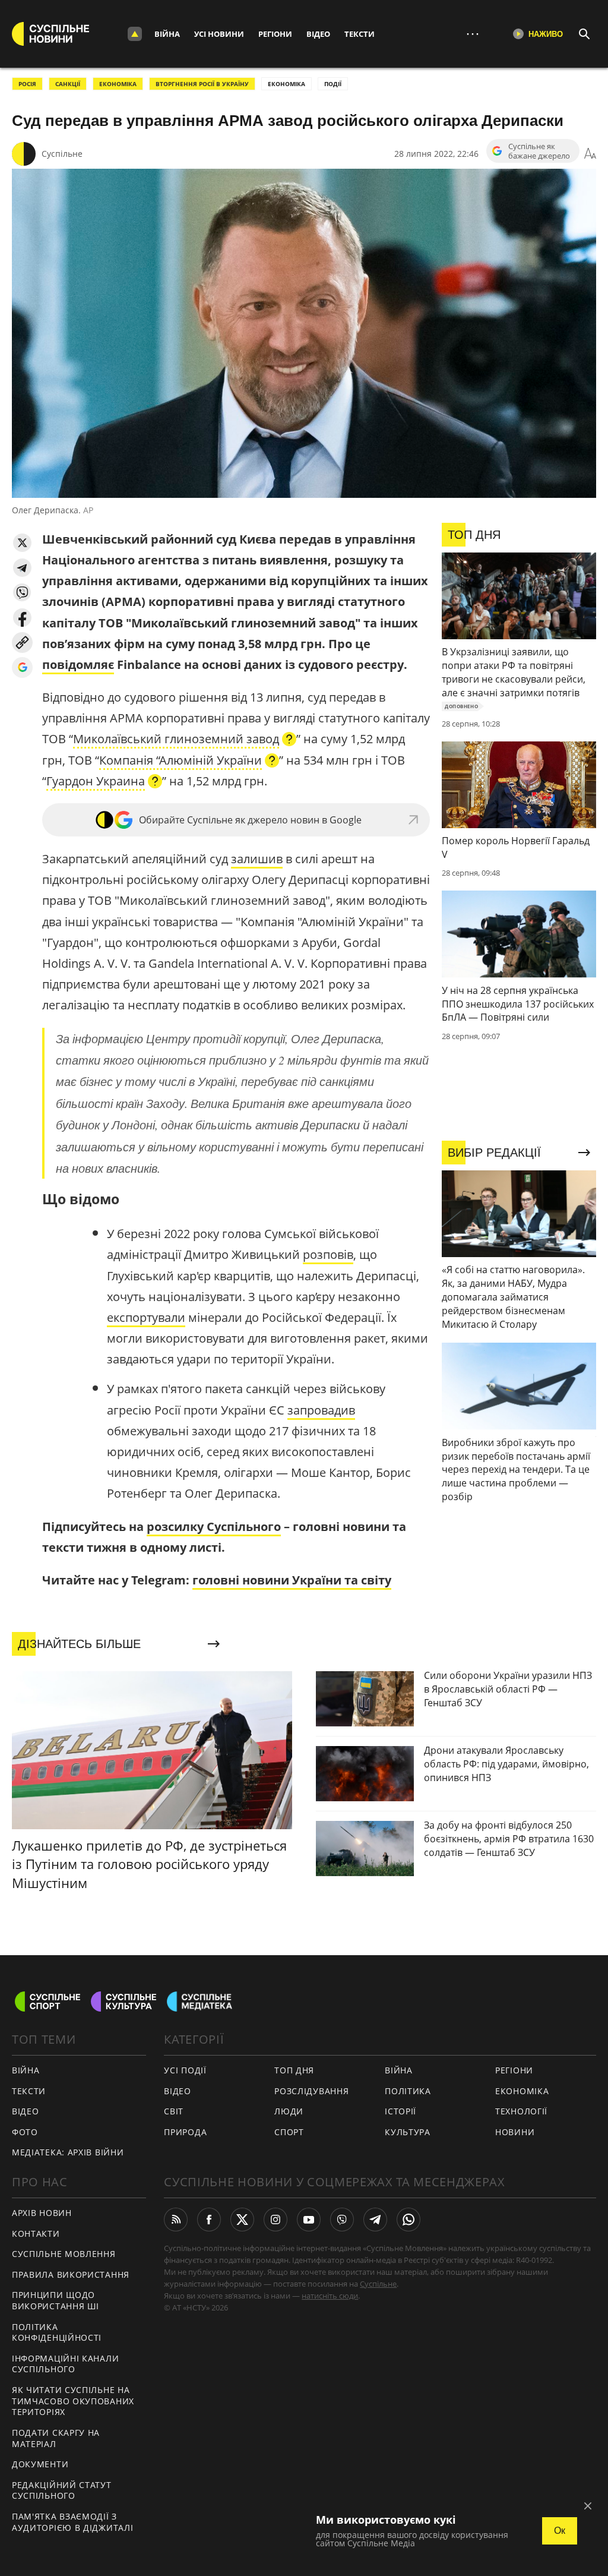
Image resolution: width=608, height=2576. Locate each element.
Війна (167, 34)
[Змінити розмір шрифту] (590, 154)
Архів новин (42, 2213)
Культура (408, 2132)
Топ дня (294, 2070)
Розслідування (311, 2091)
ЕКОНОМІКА (118, 84)
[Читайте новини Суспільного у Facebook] (209, 2220)
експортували (146, 1317)
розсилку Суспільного (214, 1527)
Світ (174, 2111)
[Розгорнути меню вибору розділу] (135, 34)
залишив (257, 859)
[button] (22, 543)
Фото (25, 2132)
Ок (560, 2531)
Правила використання (71, 2274)
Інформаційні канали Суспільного (65, 2364)
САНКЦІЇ (68, 84)
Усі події (185, 2070)
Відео (318, 34)
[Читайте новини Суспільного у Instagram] (275, 2220)
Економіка (522, 2091)
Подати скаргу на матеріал (56, 2438)
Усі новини (219, 34)
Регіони (275, 34)
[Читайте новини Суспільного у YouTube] (309, 2220)
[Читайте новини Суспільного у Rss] (176, 2220)
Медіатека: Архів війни (68, 2152)
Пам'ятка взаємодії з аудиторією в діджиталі (72, 2522)
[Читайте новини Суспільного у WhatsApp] (408, 2220)
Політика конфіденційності (57, 2332)
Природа (185, 2132)
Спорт (289, 2132)
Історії (400, 2111)
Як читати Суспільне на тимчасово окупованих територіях (73, 2401)
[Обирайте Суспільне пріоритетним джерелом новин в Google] (22, 667)
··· (473, 34)
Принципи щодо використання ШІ (56, 2300)
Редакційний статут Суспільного (62, 2490)
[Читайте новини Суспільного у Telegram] (375, 2220)
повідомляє (78, 664)
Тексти (360, 34)
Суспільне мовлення (64, 2254)
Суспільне (62, 154)
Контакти (36, 2234)
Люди (289, 2111)
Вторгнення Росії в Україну (202, 84)
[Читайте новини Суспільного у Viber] (342, 2220)
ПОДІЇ (333, 84)
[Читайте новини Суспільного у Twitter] (242, 2220)
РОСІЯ (27, 84)
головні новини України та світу (292, 1580)
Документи (40, 2464)
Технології (521, 2111)
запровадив (321, 1410)
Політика (408, 2091)
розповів (328, 1254)
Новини (515, 2132)
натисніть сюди (330, 2296)
